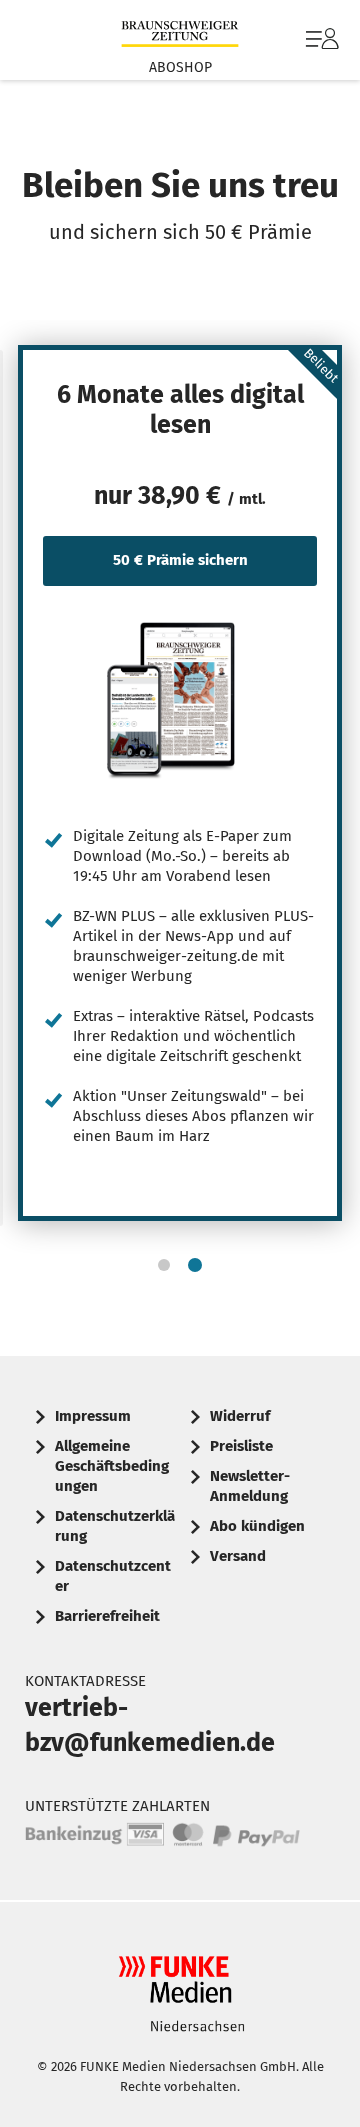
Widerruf (240, 1416)
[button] (164, 1265)
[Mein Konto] (322, 49)
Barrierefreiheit (107, 1616)
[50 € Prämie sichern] (180, 699)
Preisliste (241, 1446)
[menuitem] (320, 40)
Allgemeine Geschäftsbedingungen (112, 1466)
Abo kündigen (257, 1526)
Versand (238, 1556)
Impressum (93, 1416)
